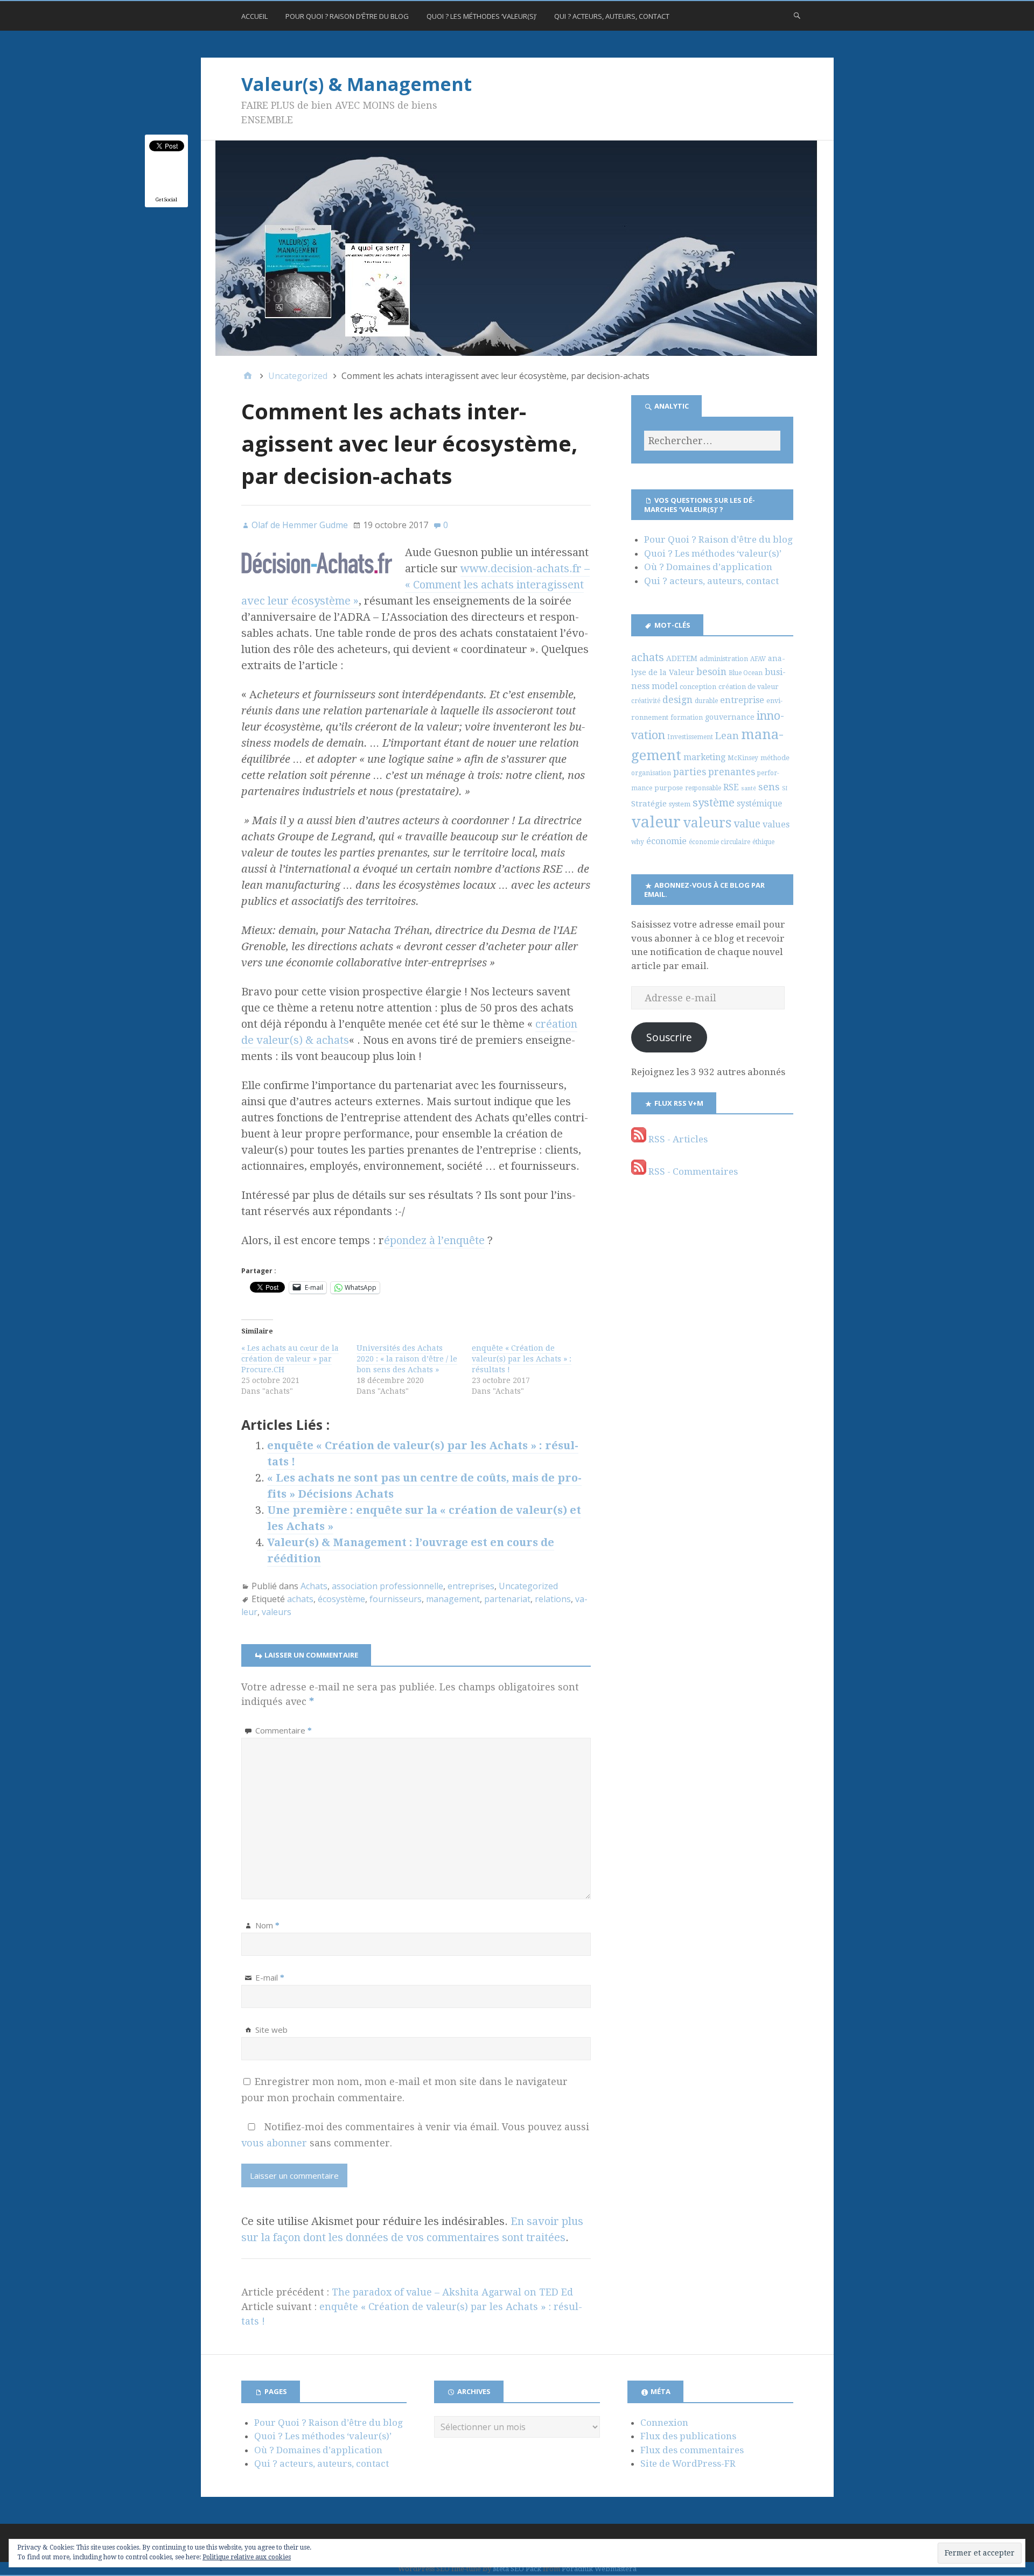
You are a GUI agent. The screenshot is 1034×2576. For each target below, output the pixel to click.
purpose (669, 788)
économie (666, 841)
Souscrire (669, 1037)
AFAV (758, 659)
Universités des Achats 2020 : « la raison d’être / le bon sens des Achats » (407, 1359)
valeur (656, 822)
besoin (711, 672)
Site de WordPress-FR (688, 2463)
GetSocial (166, 199)
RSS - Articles (677, 1139)
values (776, 824)
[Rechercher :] (712, 441)
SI (785, 788)
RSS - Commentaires (692, 1171)
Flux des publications (688, 2436)
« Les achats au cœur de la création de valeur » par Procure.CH (290, 1359)
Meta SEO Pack (517, 2569)
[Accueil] (248, 376)
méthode (775, 758)
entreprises (471, 1586)
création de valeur (749, 687)
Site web (271, 2030)
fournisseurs (396, 1599)
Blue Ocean (746, 673)
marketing (704, 757)
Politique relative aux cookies (247, 2557)
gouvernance (730, 717)
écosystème (341, 1599)
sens (769, 787)
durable (706, 701)
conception (698, 687)
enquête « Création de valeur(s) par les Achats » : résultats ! (522, 1359)
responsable (703, 788)
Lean (727, 736)
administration (724, 659)
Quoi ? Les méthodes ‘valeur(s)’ (481, 16)
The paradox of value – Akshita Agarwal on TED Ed (452, 2292)
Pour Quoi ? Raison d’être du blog (347, 16)
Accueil (254, 16)
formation (687, 718)
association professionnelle (387, 1586)
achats (300, 1599)
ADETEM (682, 658)
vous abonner (274, 2143)
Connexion (664, 2423)
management (453, 1599)
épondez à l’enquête (434, 1240)
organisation (651, 773)
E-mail (270, 1977)
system (680, 804)
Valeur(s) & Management (357, 84)
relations (553, 1599)
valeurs (277, 1612)
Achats (314, 1586)
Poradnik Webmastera (599, 2569)
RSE (731, 787)
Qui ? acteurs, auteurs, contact (612, 16)
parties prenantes (714, 772)
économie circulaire (719, 842)
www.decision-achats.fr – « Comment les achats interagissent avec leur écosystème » (415, 585)
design (677, 700)
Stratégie (649, 804)
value (747, 824)
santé (749, 788)
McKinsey (743, 758)
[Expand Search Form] (797, 15)
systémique (759, 803)
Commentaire (284, 1730)
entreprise (742, 700)
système (714, 803)
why (638, 842)
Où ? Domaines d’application (708, 567)
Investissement (690, 737)
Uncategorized (528, 1586)
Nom (267, 1925)
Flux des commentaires (692, 2450)
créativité (646, 701)
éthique (763, 842)
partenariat (507, 1599)
